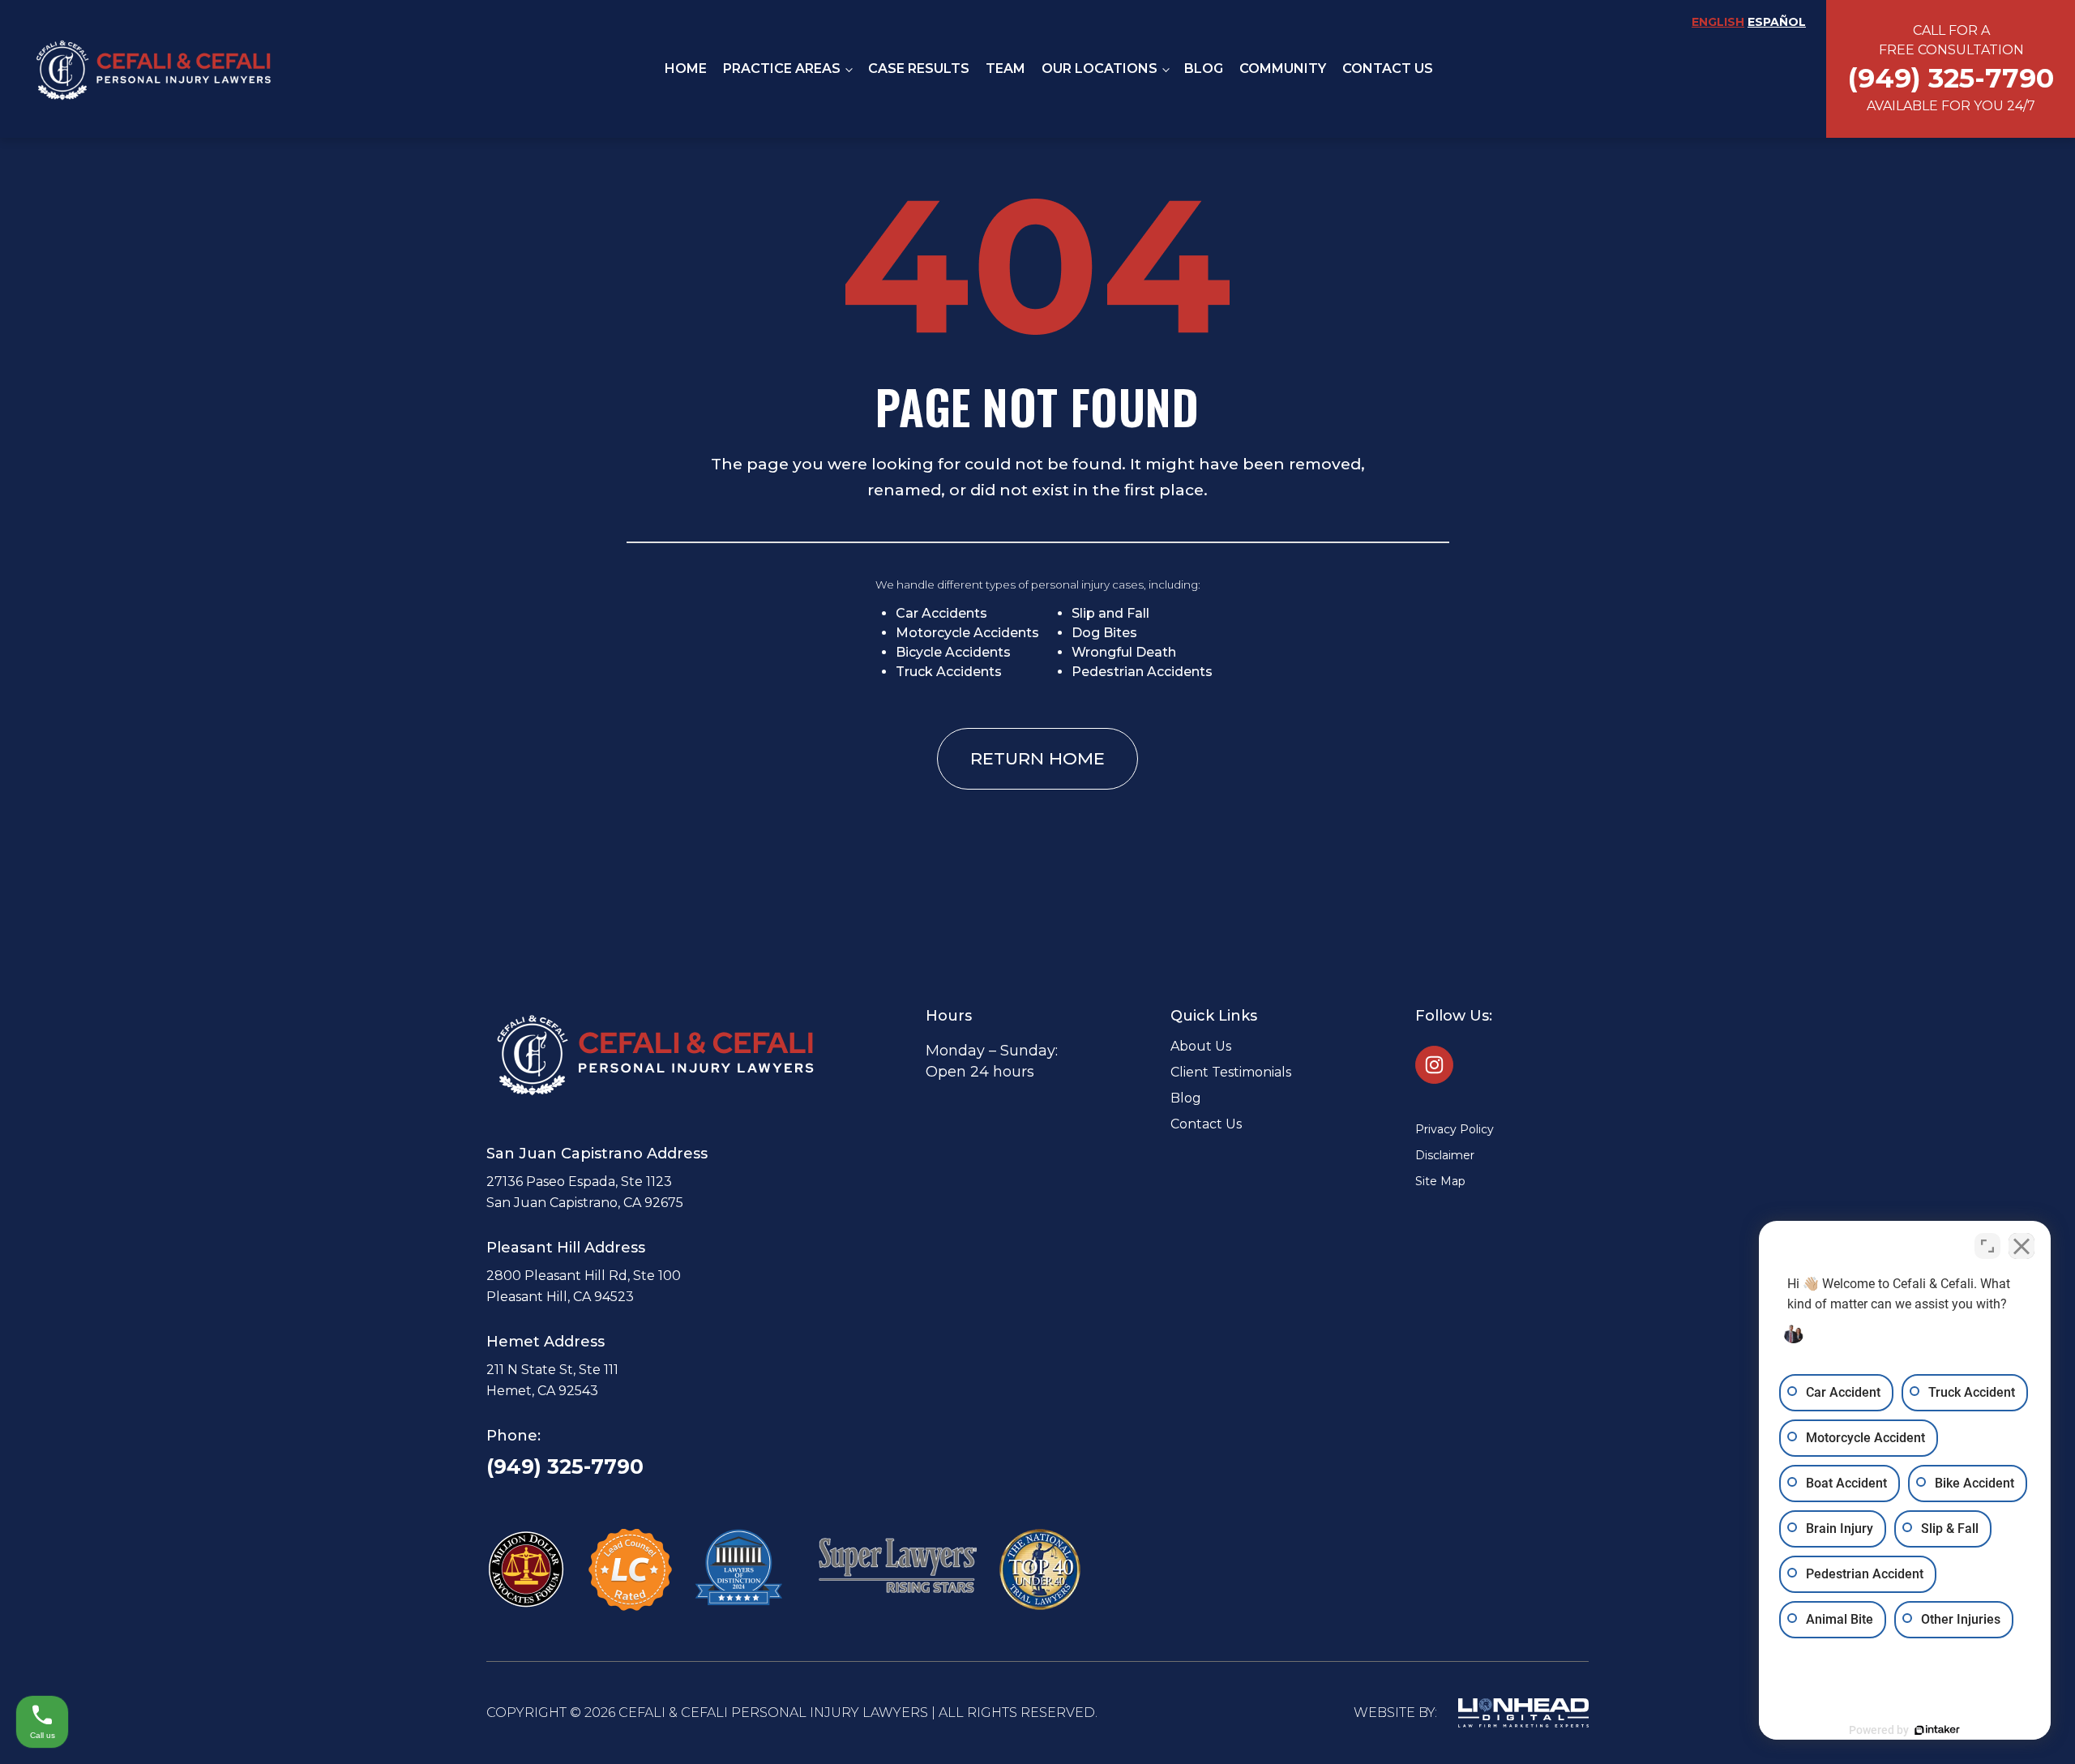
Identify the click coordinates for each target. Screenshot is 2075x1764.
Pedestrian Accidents (1142, 672)
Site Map (1440, 1181)
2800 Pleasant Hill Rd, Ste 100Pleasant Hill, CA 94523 (584, 1286)
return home (1037, 758)
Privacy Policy (1455, 1129)
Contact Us (1388, 69)
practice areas (782, 69)
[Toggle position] (1987, 1246)
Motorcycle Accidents (967, 633)
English (1718, 22)
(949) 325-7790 (565, 1466)
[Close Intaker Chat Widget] (2022, 1246)
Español (1777, 22)
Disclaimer (1445, 1155)
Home (686, 69)
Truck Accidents (949, 672)
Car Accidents (941, 613)
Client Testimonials (1231, 1072)
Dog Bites (1104, 633)
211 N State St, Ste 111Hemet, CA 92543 (552, 1380)
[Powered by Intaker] (1937, 1730)
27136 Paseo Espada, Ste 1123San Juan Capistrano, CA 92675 (585, 1192)
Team (1005, 69)
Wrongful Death (1124, 652)
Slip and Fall (1110, 613)
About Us (1201, 1046)
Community (1283, 69)
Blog (1204, 69)
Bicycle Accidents (953, 652)
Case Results (919, 69)
